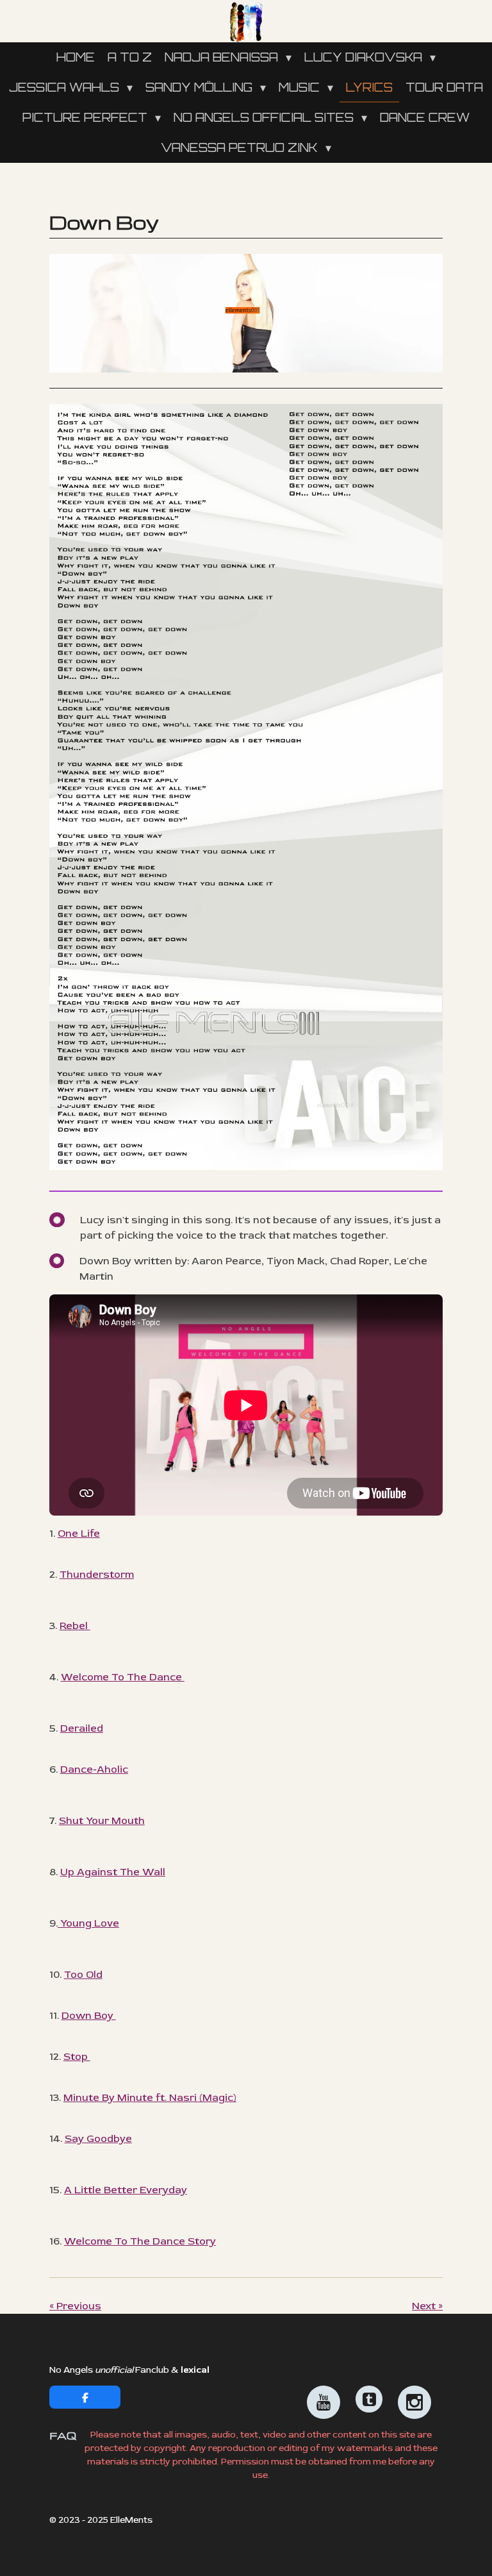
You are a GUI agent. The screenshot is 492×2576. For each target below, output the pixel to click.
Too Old (83, 1975)
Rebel (75, 1626)
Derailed (82, 1728)
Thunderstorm (97, 1575)
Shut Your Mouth (102, 1821)
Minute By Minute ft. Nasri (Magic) (150, 2098)
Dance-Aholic (94, 1769)
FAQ (63, 2436)
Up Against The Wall (113, 1872)
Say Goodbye (98, 2139)
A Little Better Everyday (126, 2190)
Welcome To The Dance (123, 1677)
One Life (79, 1534)
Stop (77, 2057)
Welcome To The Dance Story (140, 2241)
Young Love (88, 1923)
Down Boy (89, 2016)
